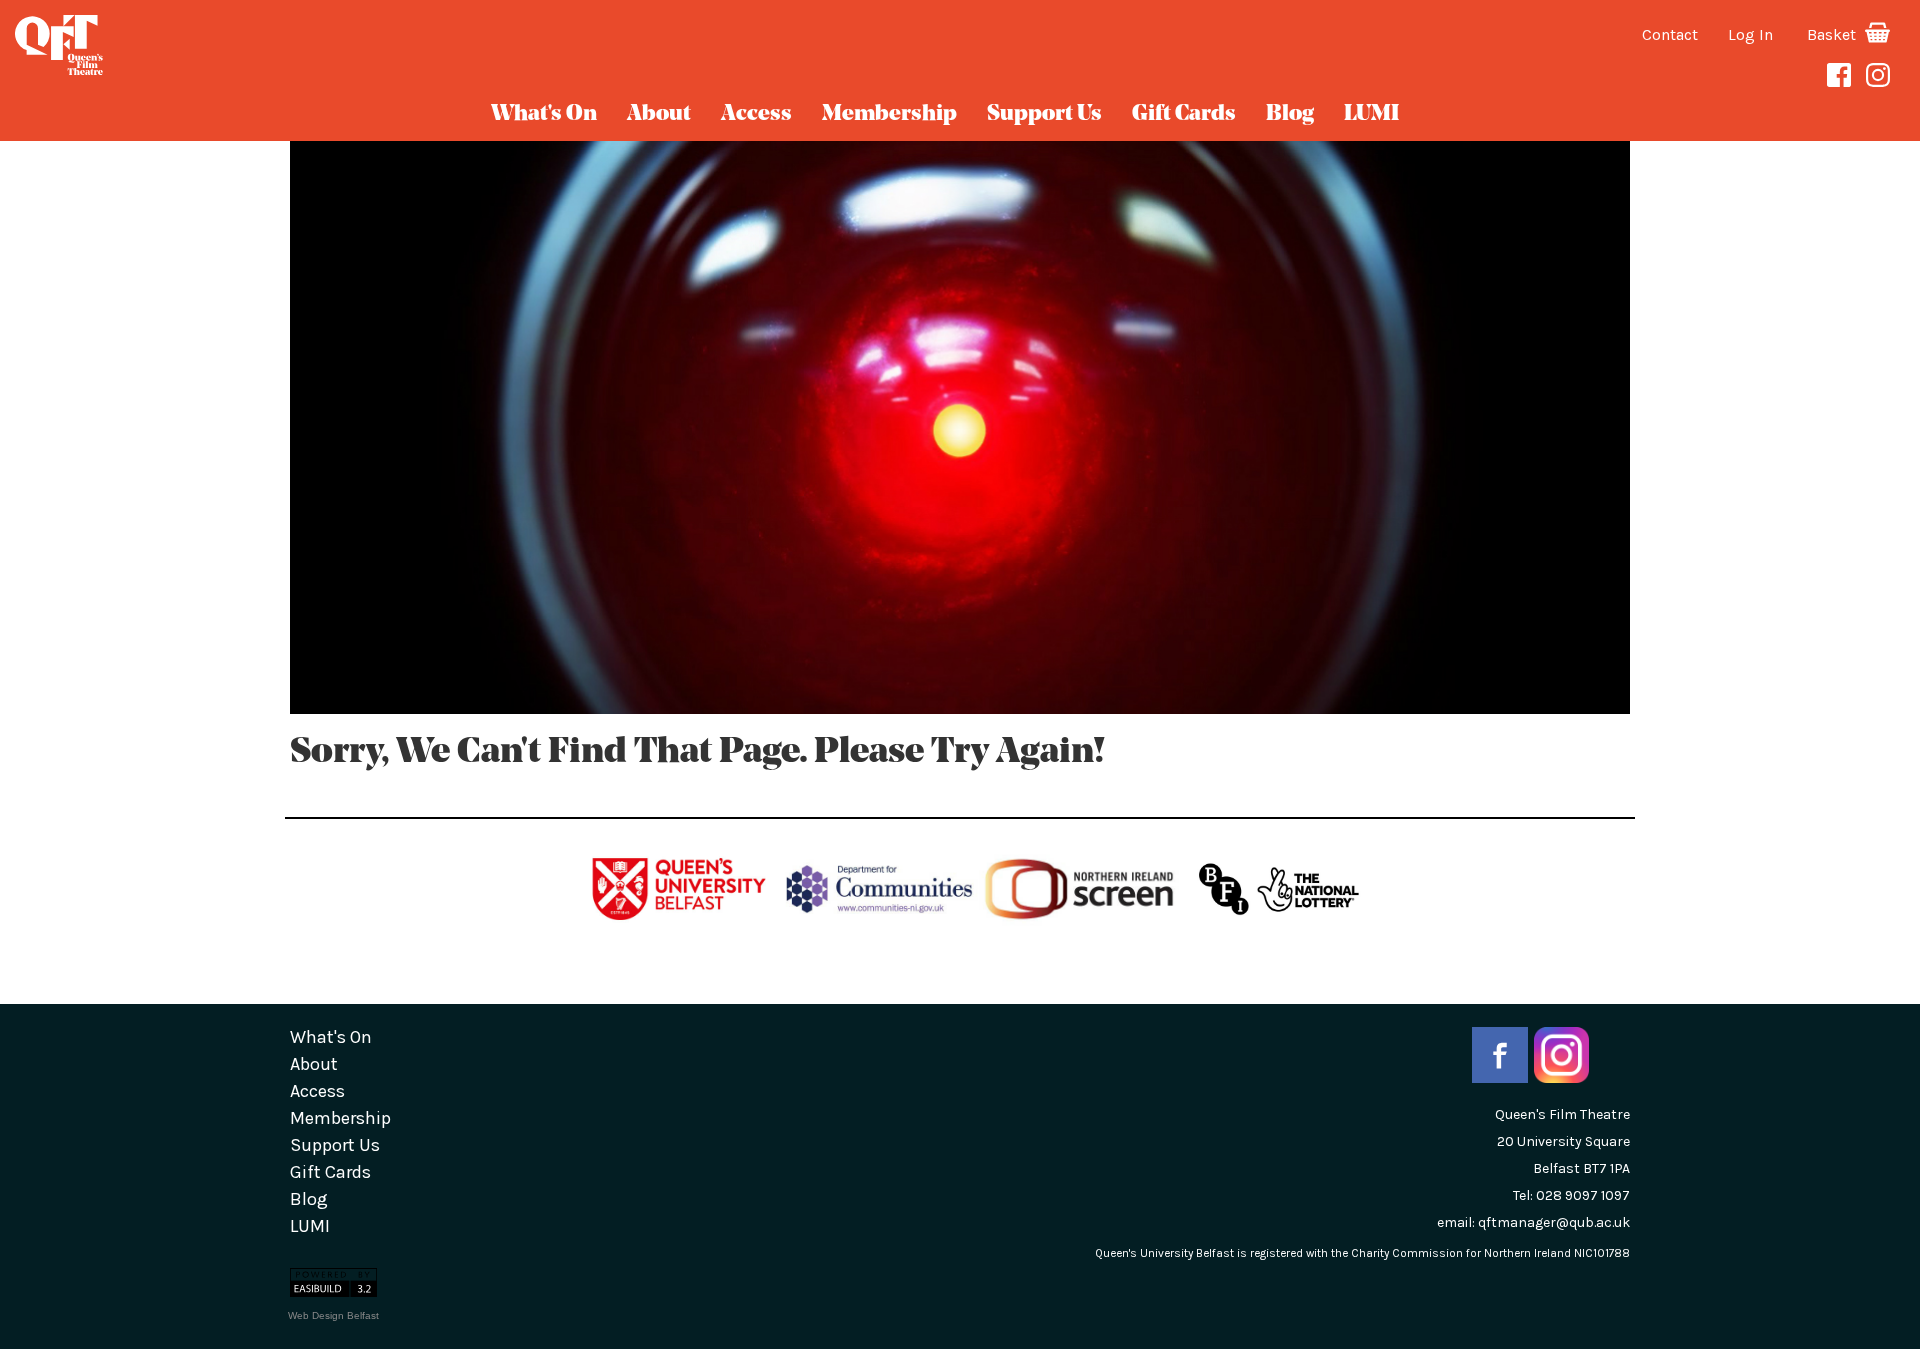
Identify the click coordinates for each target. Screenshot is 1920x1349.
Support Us (1044, 114)
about (659, 114)
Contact (1670, 34)
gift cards (1184, 114)
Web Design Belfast (333, 1315)
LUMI (1371, 114)
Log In (1750, 34)
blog (1290, 114)
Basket (1833, 34)
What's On (544, 114)
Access (756, 114)
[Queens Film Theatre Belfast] (320, 45)
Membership (889, 114)
